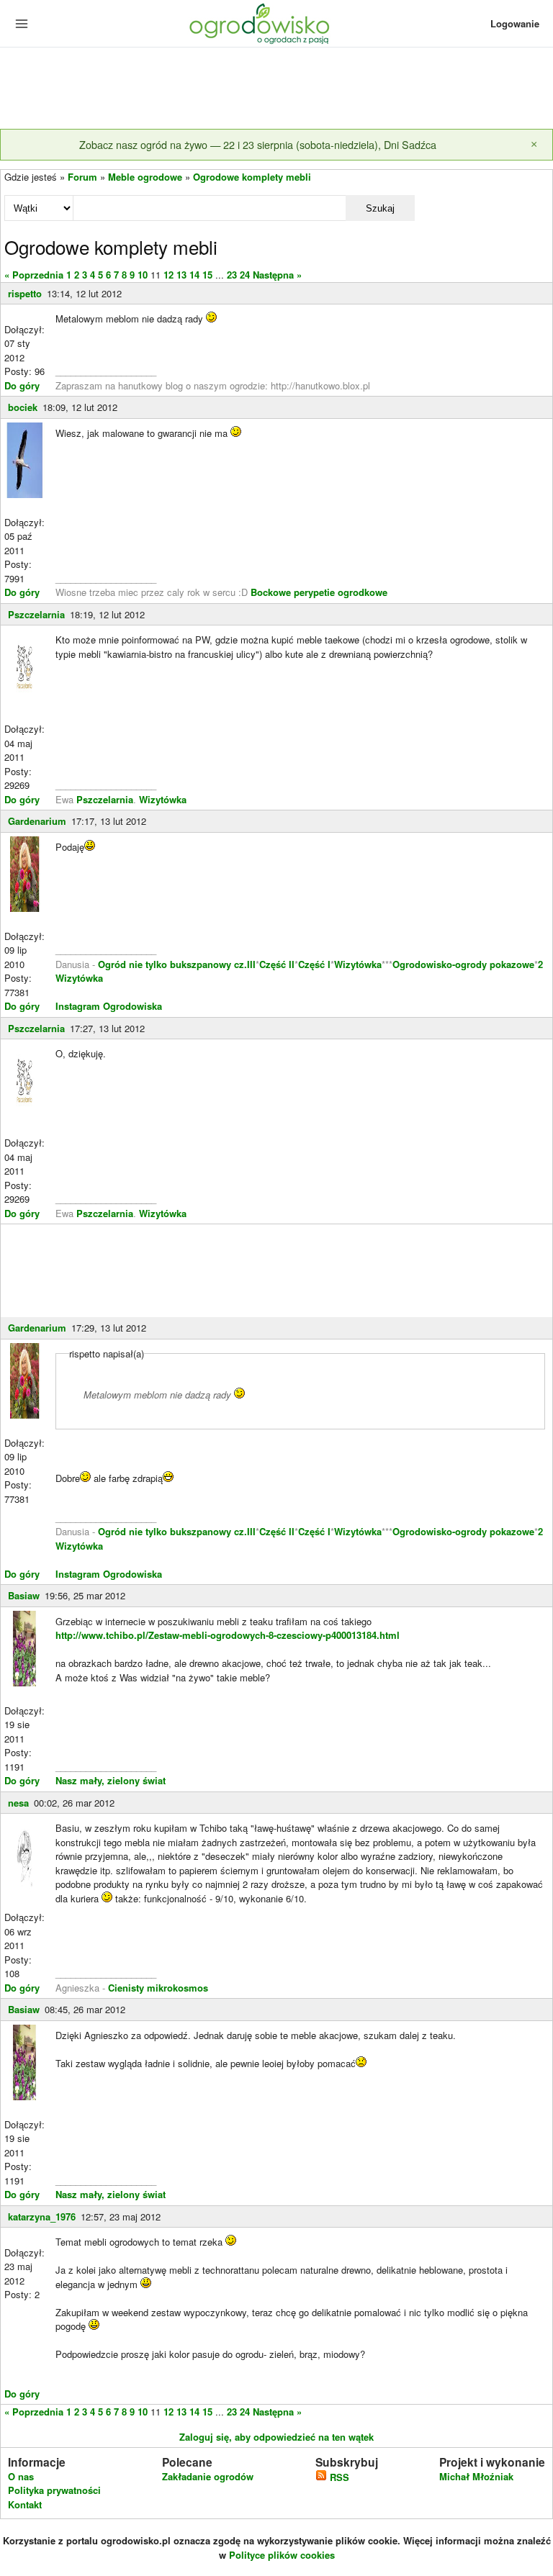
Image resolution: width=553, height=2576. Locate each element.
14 (194, 275)
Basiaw (24, 1595)
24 (245, 275)
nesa (18, 1803)
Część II (277, 964)
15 (207, 275)
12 (168, 275)
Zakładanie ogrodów (208, 2476)
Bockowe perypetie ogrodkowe (319, 592)
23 (232, 275)
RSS (338, 2477)
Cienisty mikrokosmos (158, 1988)
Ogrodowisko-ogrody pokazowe (463, 964)
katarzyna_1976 (42, 2216)
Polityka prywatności (54, 2490)
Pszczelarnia (36, 614)
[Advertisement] (276, 89)
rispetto (25, 293)
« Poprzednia (34, 275)
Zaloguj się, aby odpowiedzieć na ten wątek (276, 2437)
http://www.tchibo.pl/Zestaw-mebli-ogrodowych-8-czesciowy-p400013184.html (228, 1635)
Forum (82, 177)
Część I (314, 964)
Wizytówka (163, 799)
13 (181, 275)
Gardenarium (37, 821)
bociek (23, 407)
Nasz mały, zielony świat (111, 1780)
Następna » (277, 275)
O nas (21, 2476)
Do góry (22, 385)
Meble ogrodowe (145, 177)
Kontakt (25, 2504)
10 (143, 275)
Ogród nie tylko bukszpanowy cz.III (177, 964)
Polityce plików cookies (282, 2555)
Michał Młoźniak (476, 2476)
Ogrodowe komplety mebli (252, 177)
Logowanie (515, 23)
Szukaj (380, 208)
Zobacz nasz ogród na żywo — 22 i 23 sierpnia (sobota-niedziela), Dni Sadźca (258, 144)
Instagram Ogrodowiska (109, 1006)
